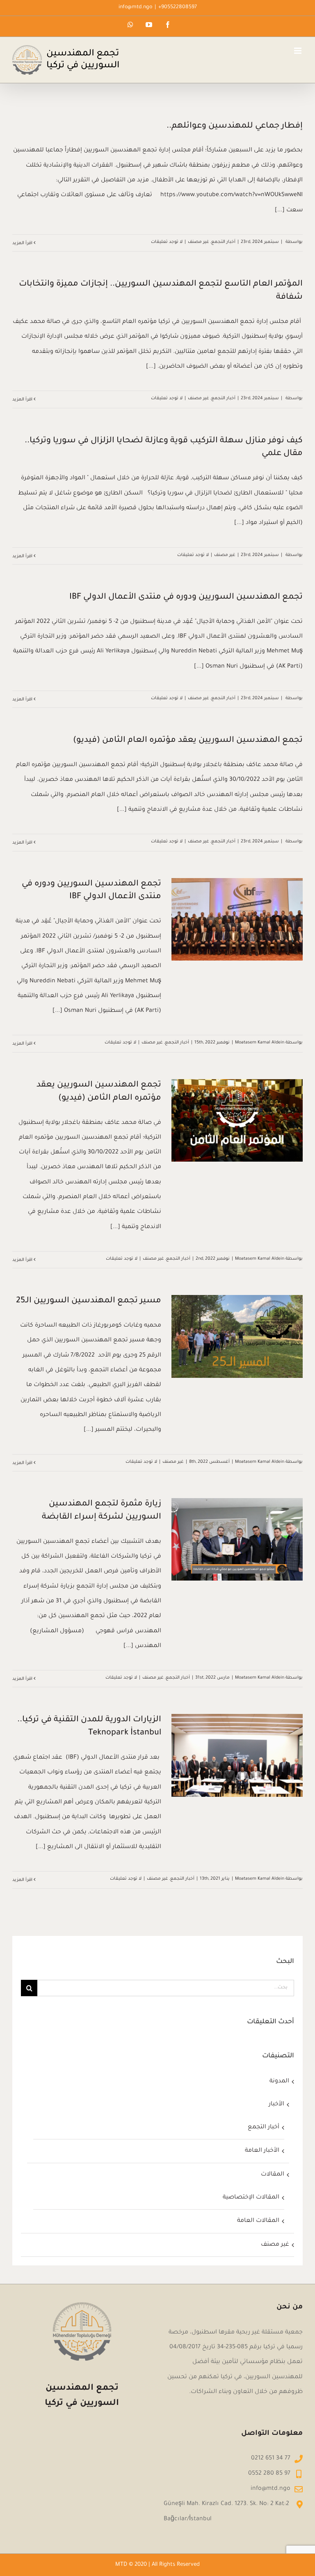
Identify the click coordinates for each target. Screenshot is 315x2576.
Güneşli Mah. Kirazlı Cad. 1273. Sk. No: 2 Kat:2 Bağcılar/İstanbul (226, 2512)
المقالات (273, 2175)
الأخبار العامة (262, 2151)
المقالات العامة (258, 2221)
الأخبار (276, 2105)
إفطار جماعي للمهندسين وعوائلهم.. (235, 126)
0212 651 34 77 (271, 2459)
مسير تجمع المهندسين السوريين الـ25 (89, 1301)
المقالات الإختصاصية (251, 2198)
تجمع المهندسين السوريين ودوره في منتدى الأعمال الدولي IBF (186, 597)
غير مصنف (199, 242)
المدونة (279, 2082)
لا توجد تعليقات (167, 242)
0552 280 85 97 (269, 2474)
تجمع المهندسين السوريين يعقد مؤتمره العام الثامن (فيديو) (188, 741)
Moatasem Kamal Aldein (260, 1043)
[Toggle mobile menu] (298, 51)
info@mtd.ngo (135, 7)
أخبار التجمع (223, 242)
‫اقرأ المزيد (23, 243)
